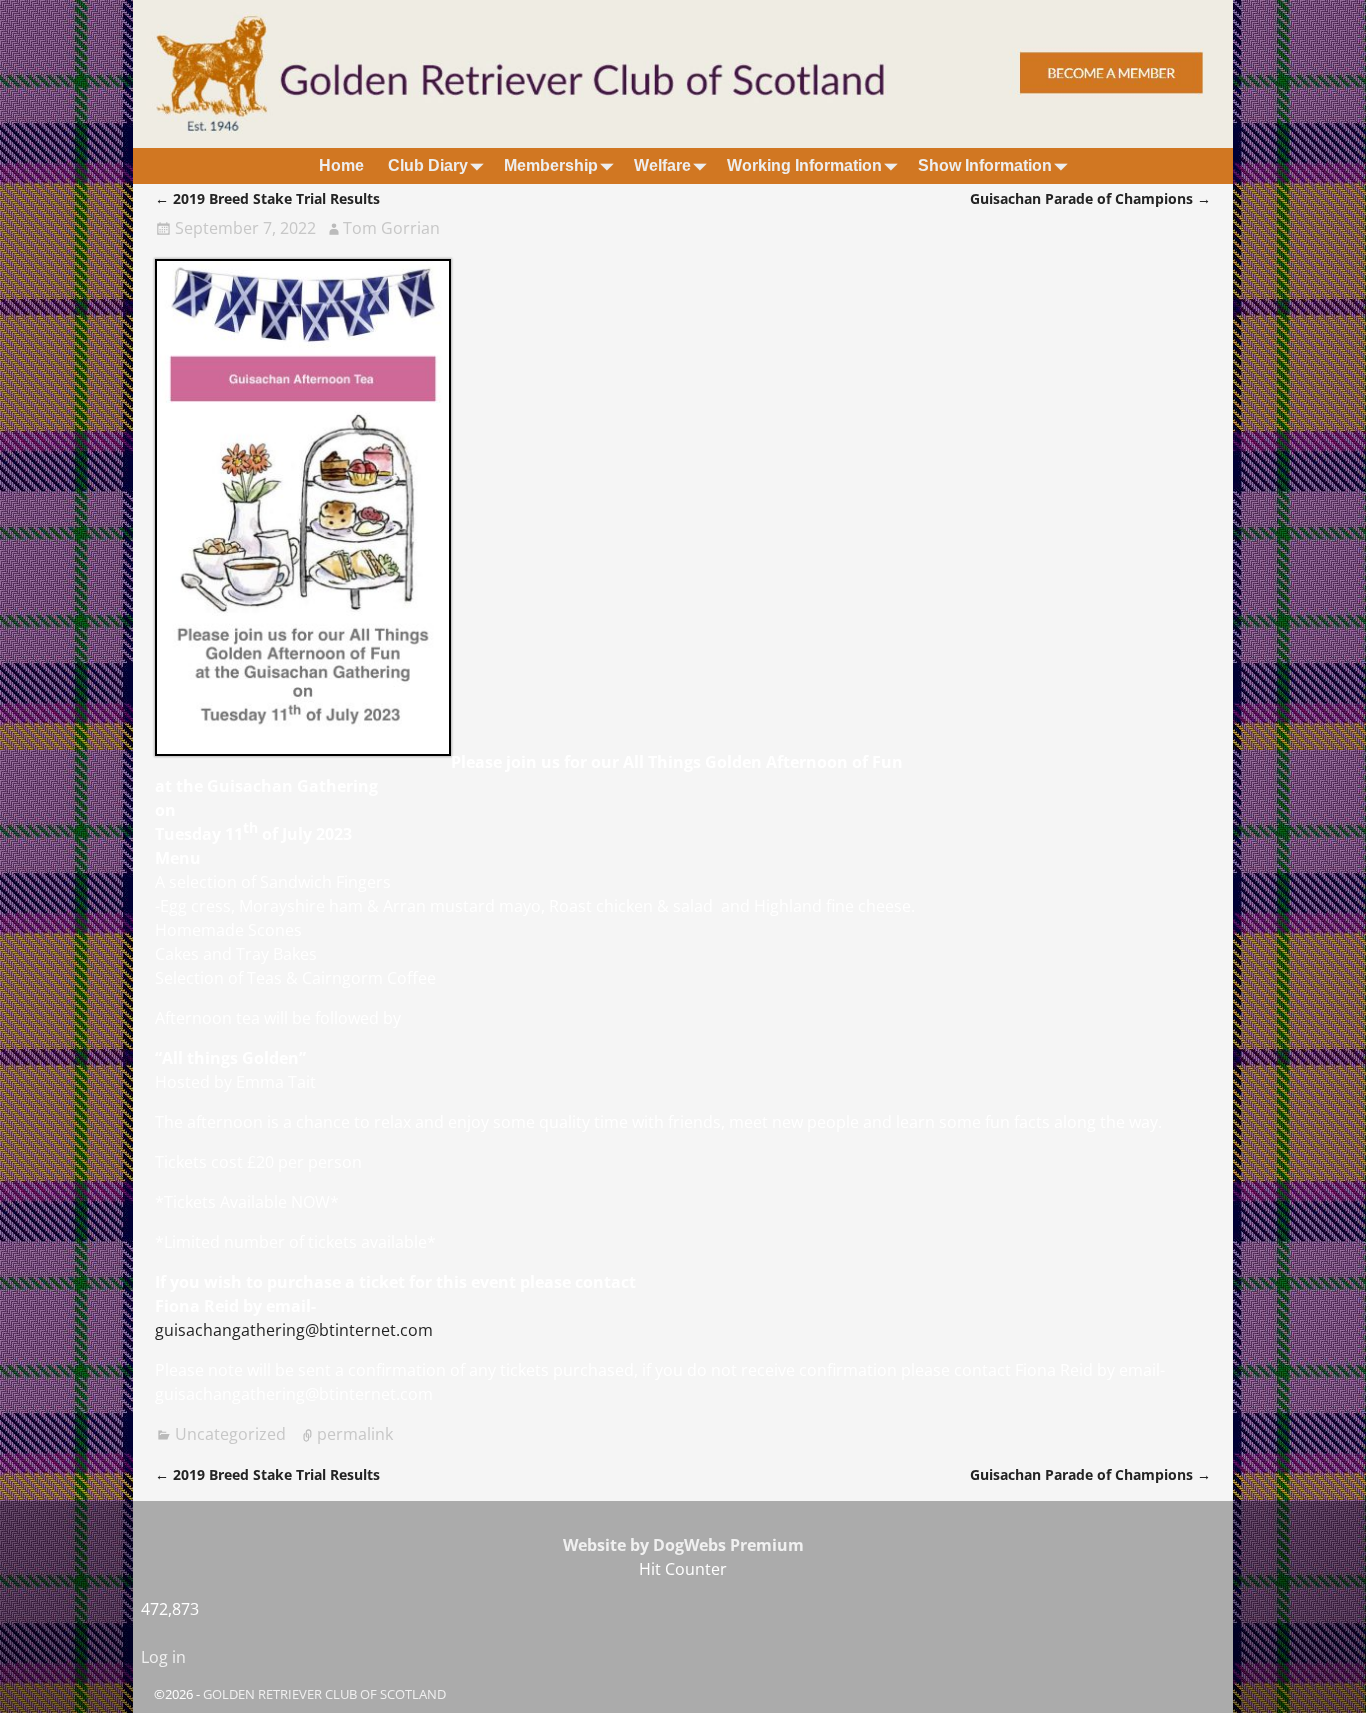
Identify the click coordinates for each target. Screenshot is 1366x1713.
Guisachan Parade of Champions (1090, 198)
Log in (163, 1657)
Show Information (985, 165)
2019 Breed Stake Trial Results (267, 198)
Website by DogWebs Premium (683, 1545)
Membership (551, 165)
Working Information (804, 165)
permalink (355, 1434)
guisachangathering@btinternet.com (294, 1330)
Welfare (662, 165)
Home (341, 165)
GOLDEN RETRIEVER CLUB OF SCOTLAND (324, 1694)
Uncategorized (230, 1434)
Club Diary (428, 165)
